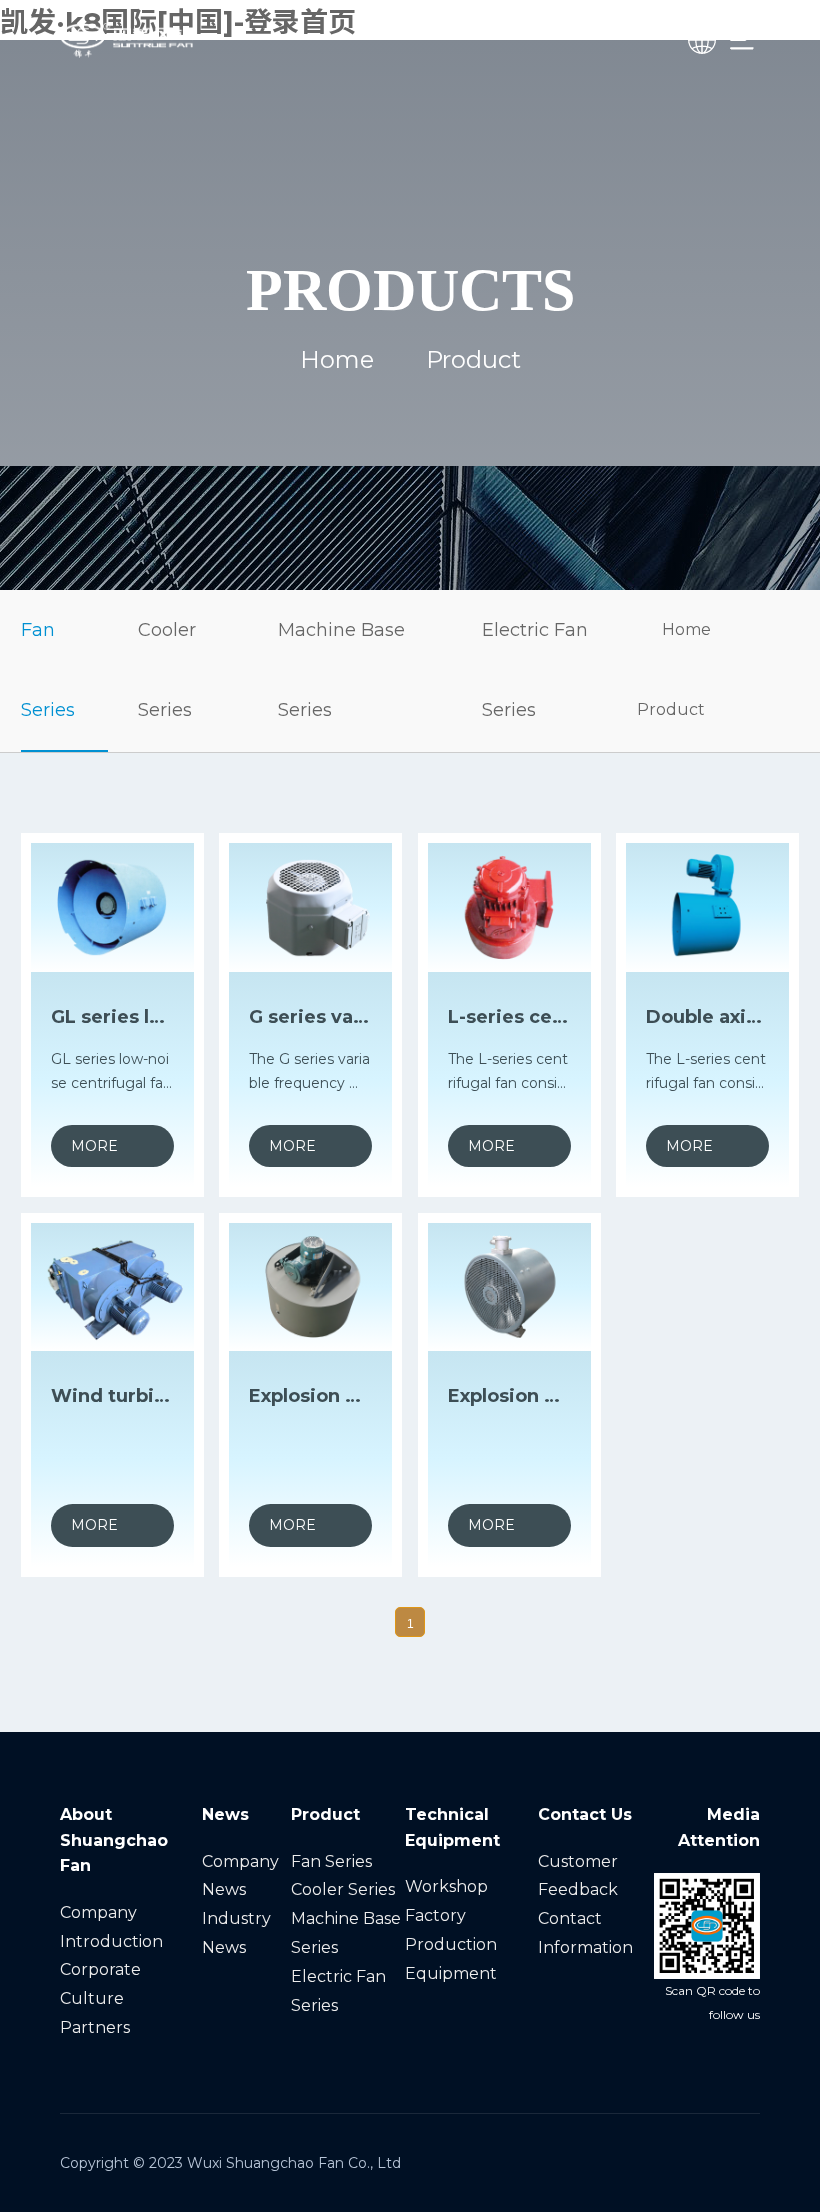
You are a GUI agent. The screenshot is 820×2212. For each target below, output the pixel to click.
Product (671, 709)
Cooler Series (167, 670)
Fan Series (48, 670)
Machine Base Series (341, 670)
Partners (95, 2027)
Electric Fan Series (535, 670)
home (337, 359)
